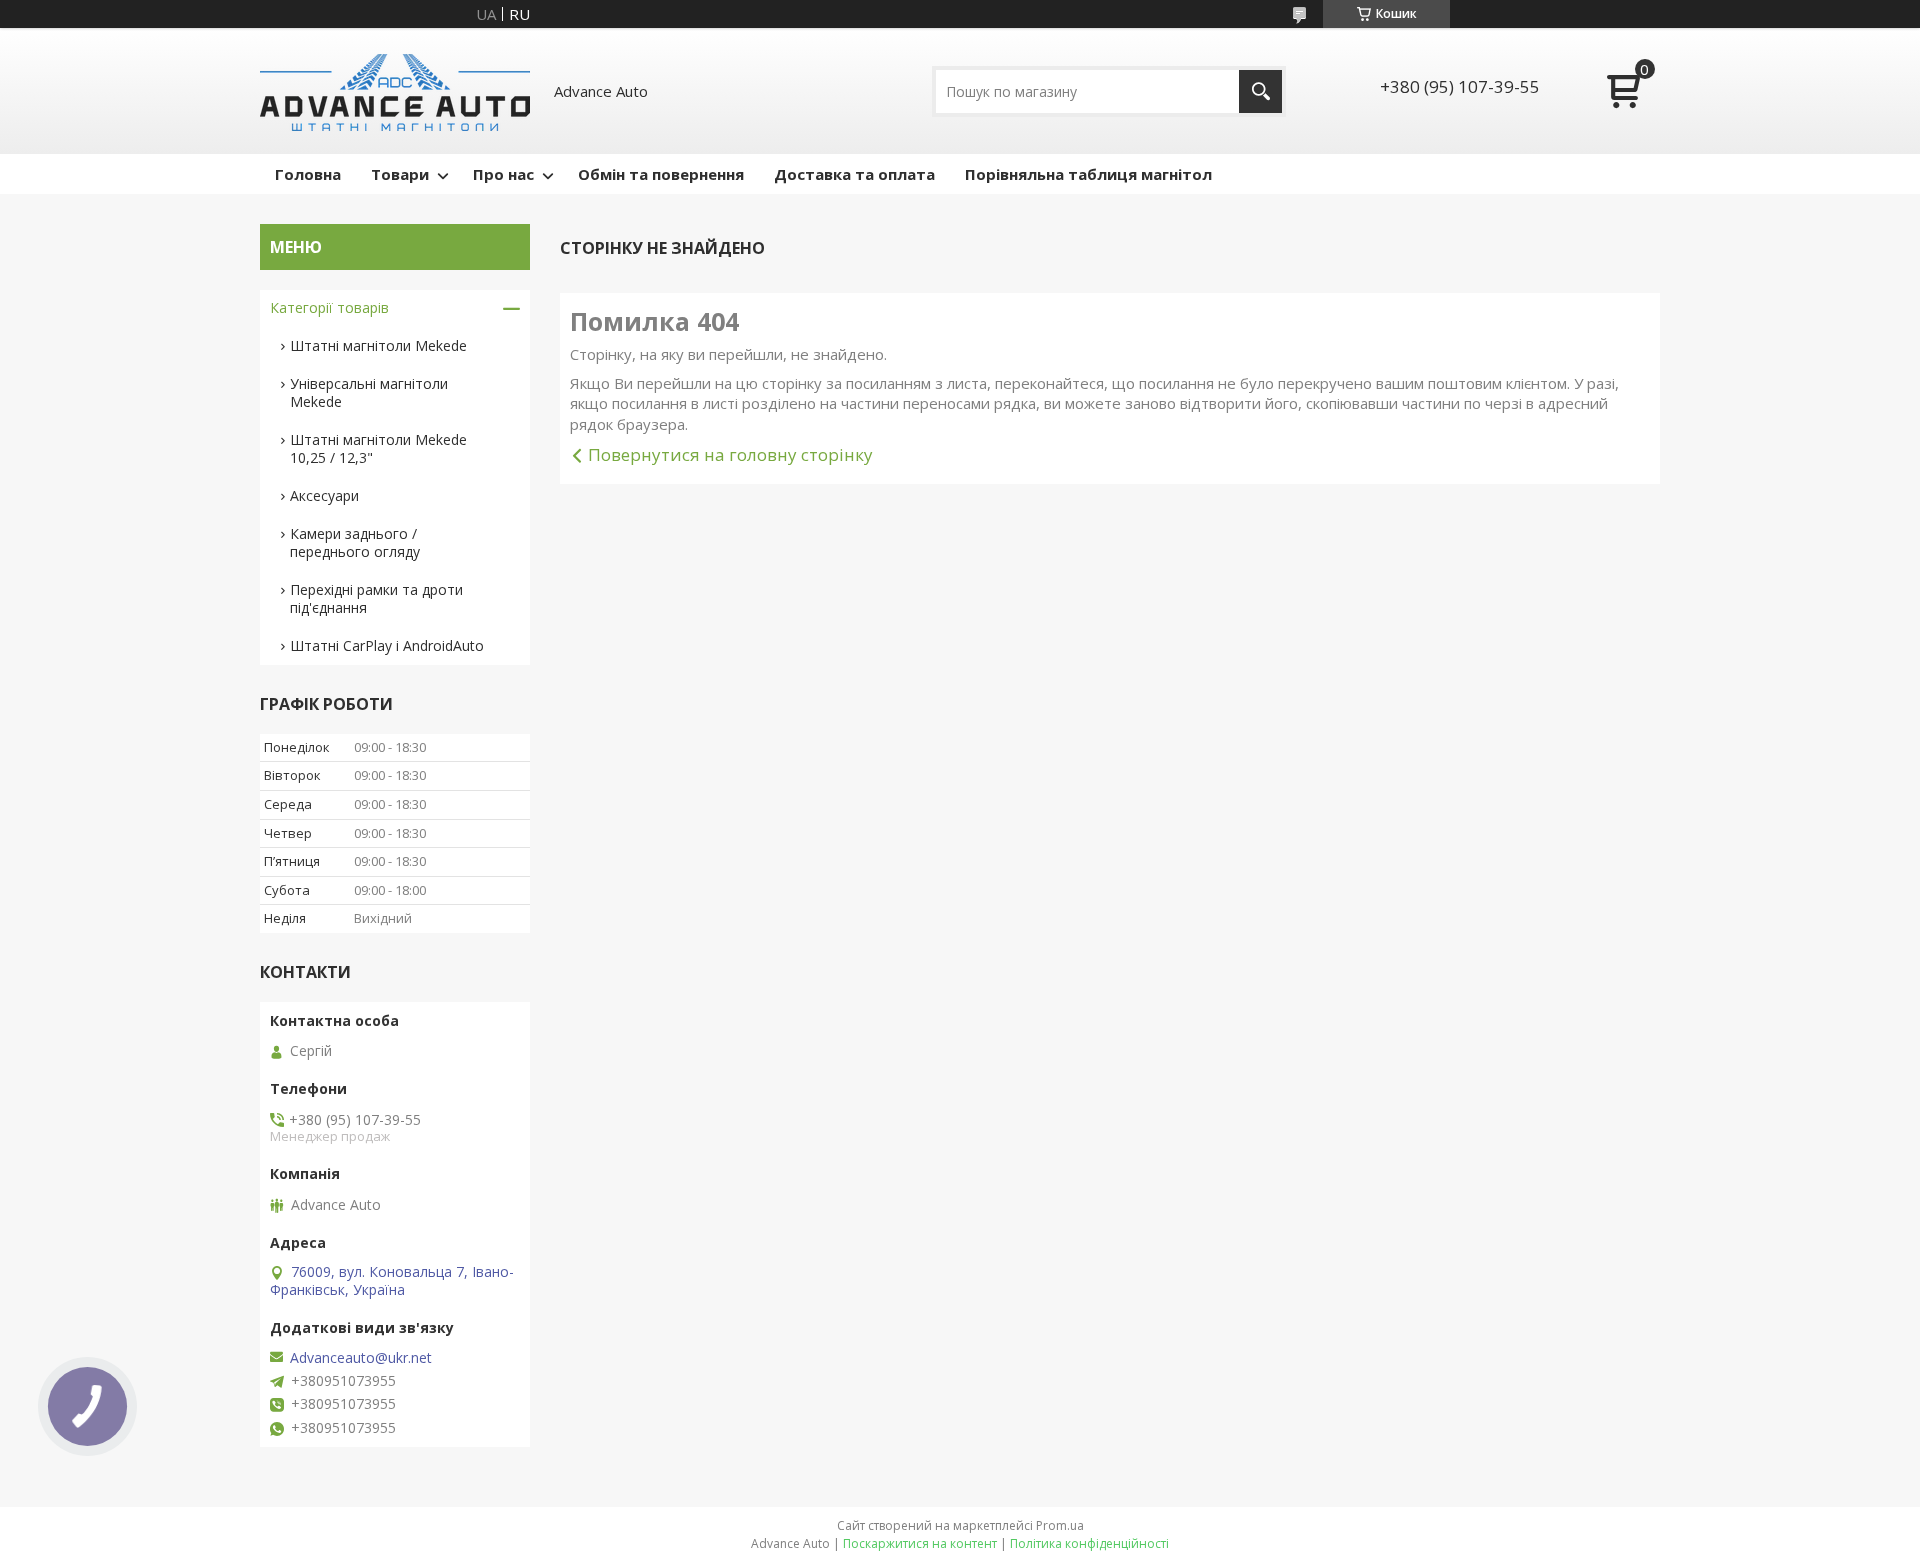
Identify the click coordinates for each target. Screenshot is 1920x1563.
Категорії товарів (329, 307)
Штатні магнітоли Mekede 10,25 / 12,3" (378, 448)
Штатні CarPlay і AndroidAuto (387, 645)
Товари (400, 174)
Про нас (503, 174)
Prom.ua (1060, 1525)
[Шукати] (1260, 91)
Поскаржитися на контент (920, 1543)
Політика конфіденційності (1089, 1543)
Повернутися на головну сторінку (730, 454)
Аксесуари (324, 495)
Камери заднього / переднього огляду (355, 542)
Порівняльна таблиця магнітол (1088, 174)
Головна (308, 174)
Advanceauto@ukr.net (361, 1358)
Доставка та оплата (854, 174)
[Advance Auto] (395, 91)
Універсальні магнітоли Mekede (369, 392)
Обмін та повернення (661, 174)
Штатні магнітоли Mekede (378, 345)
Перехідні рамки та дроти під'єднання (376, 598)
